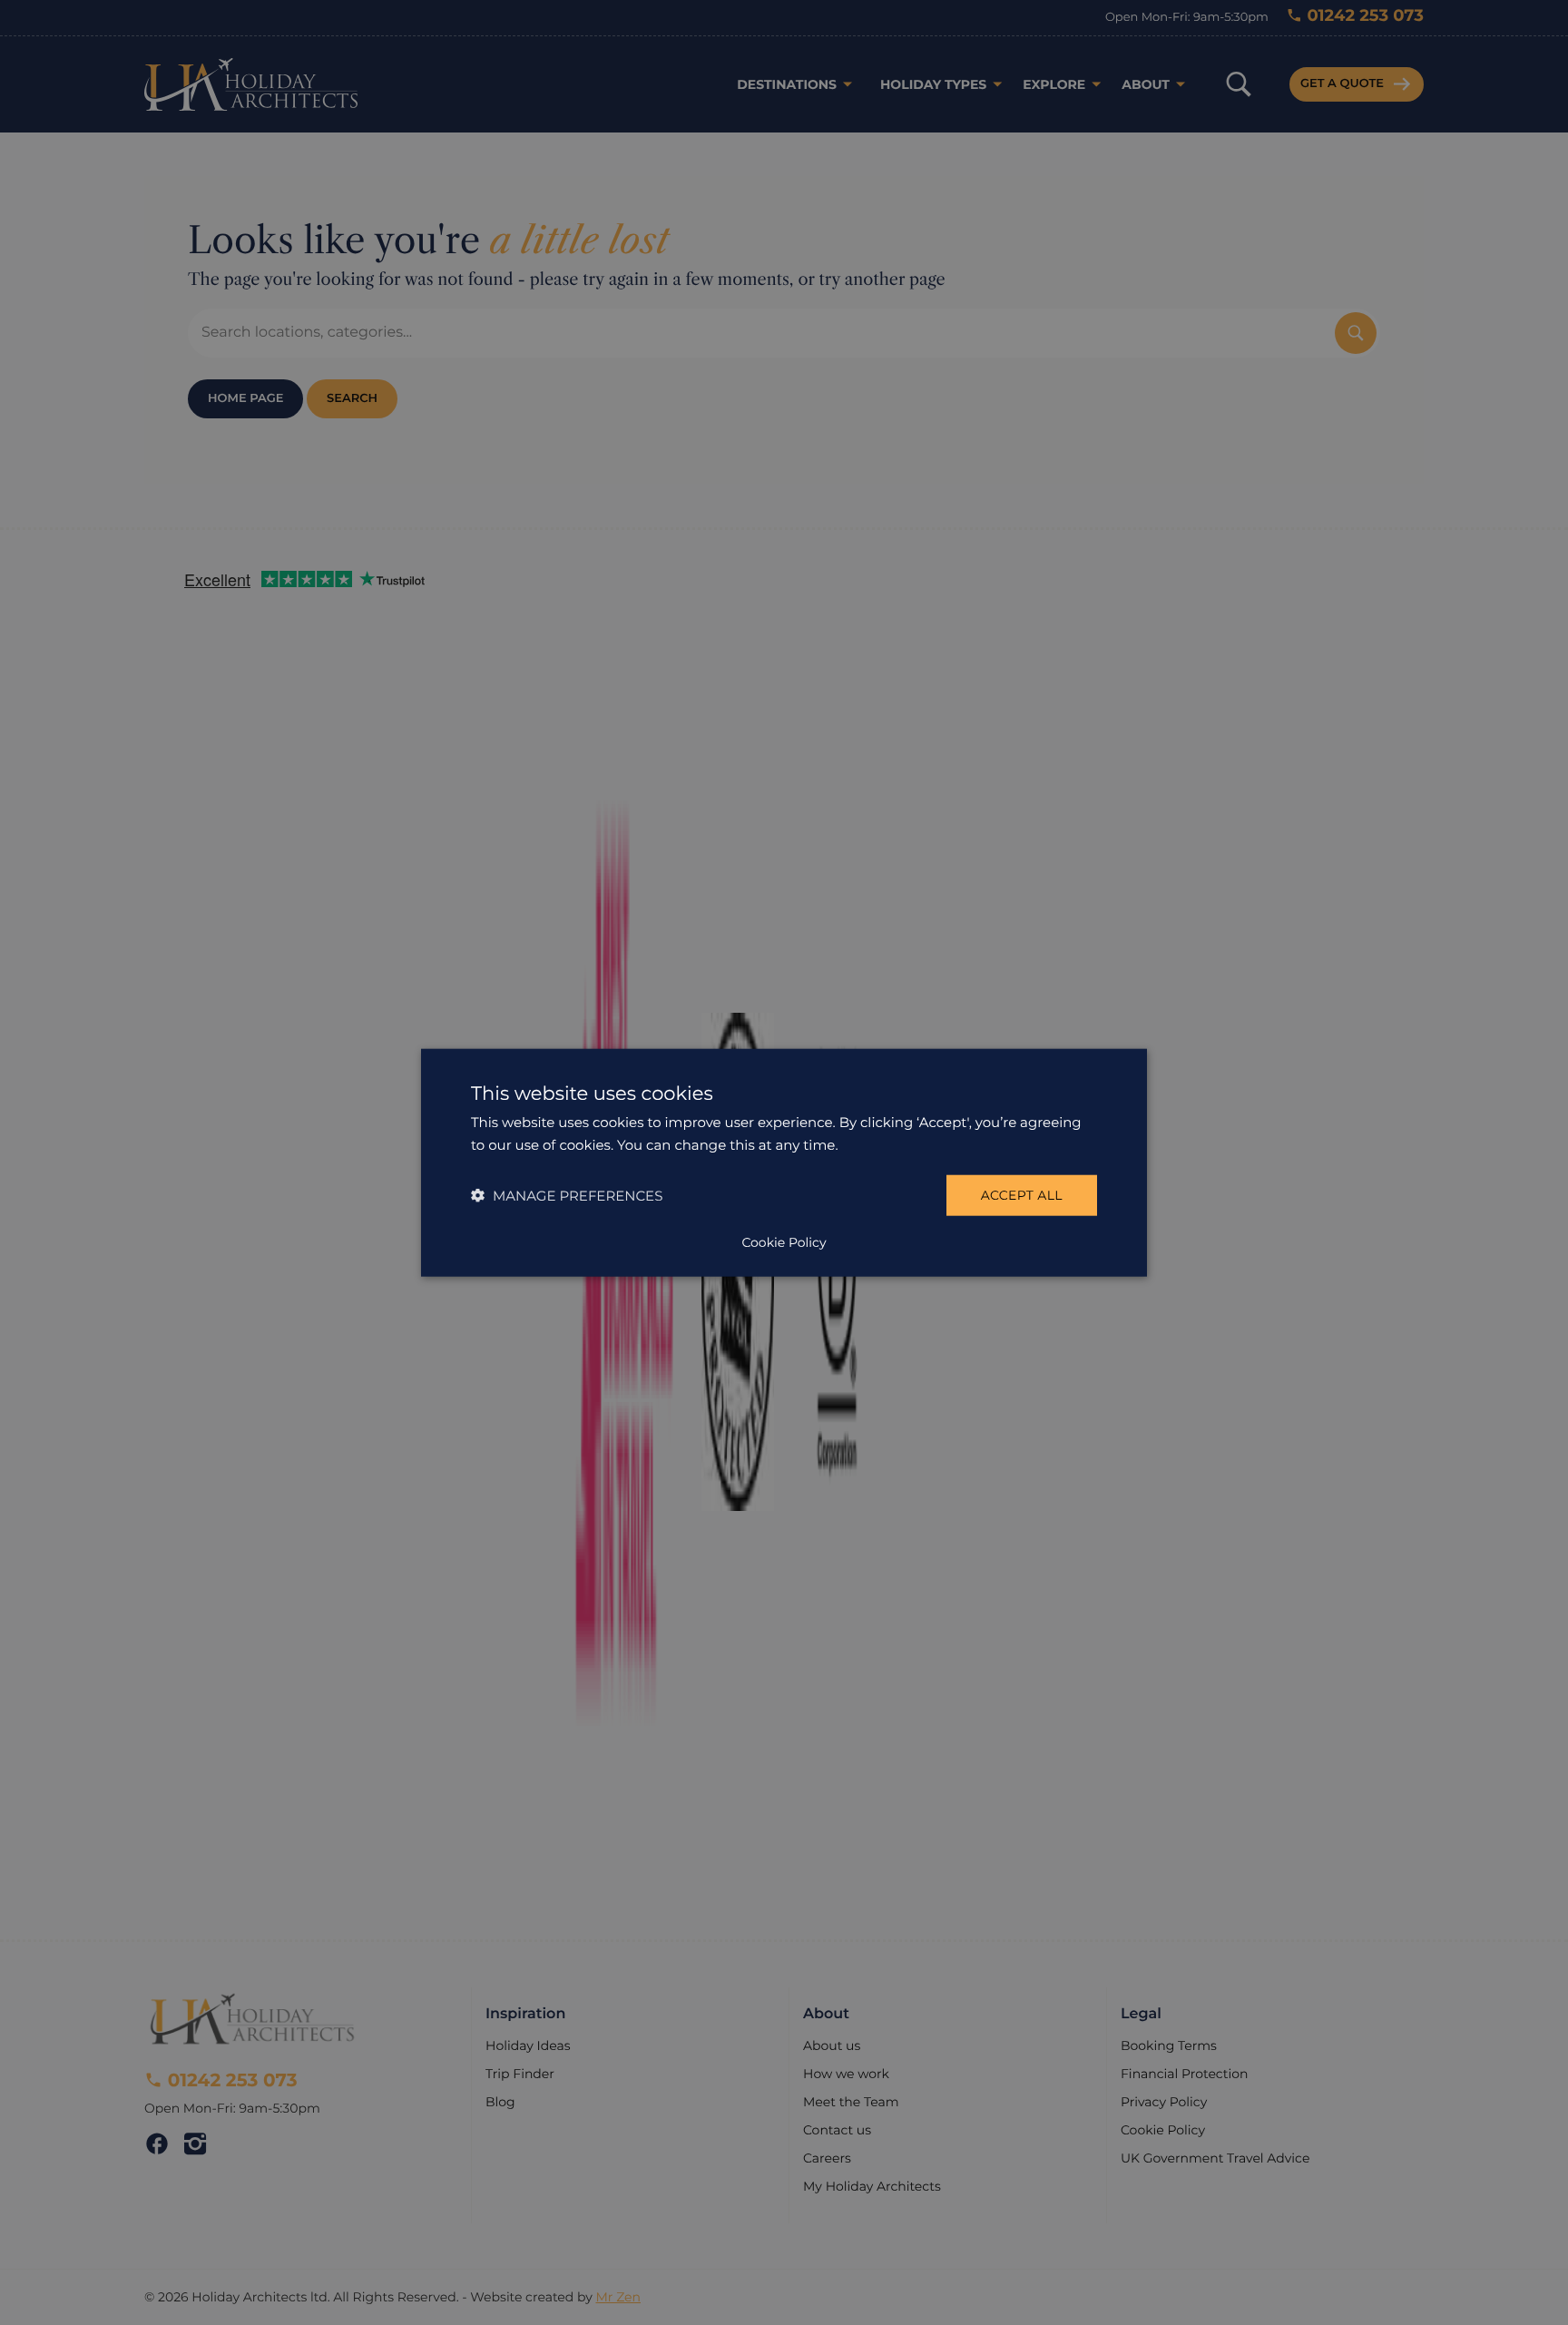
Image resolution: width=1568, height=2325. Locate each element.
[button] (567, 1195)
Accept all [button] (1022, 1195)
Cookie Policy (784, 1241)
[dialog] (784, 1163)
